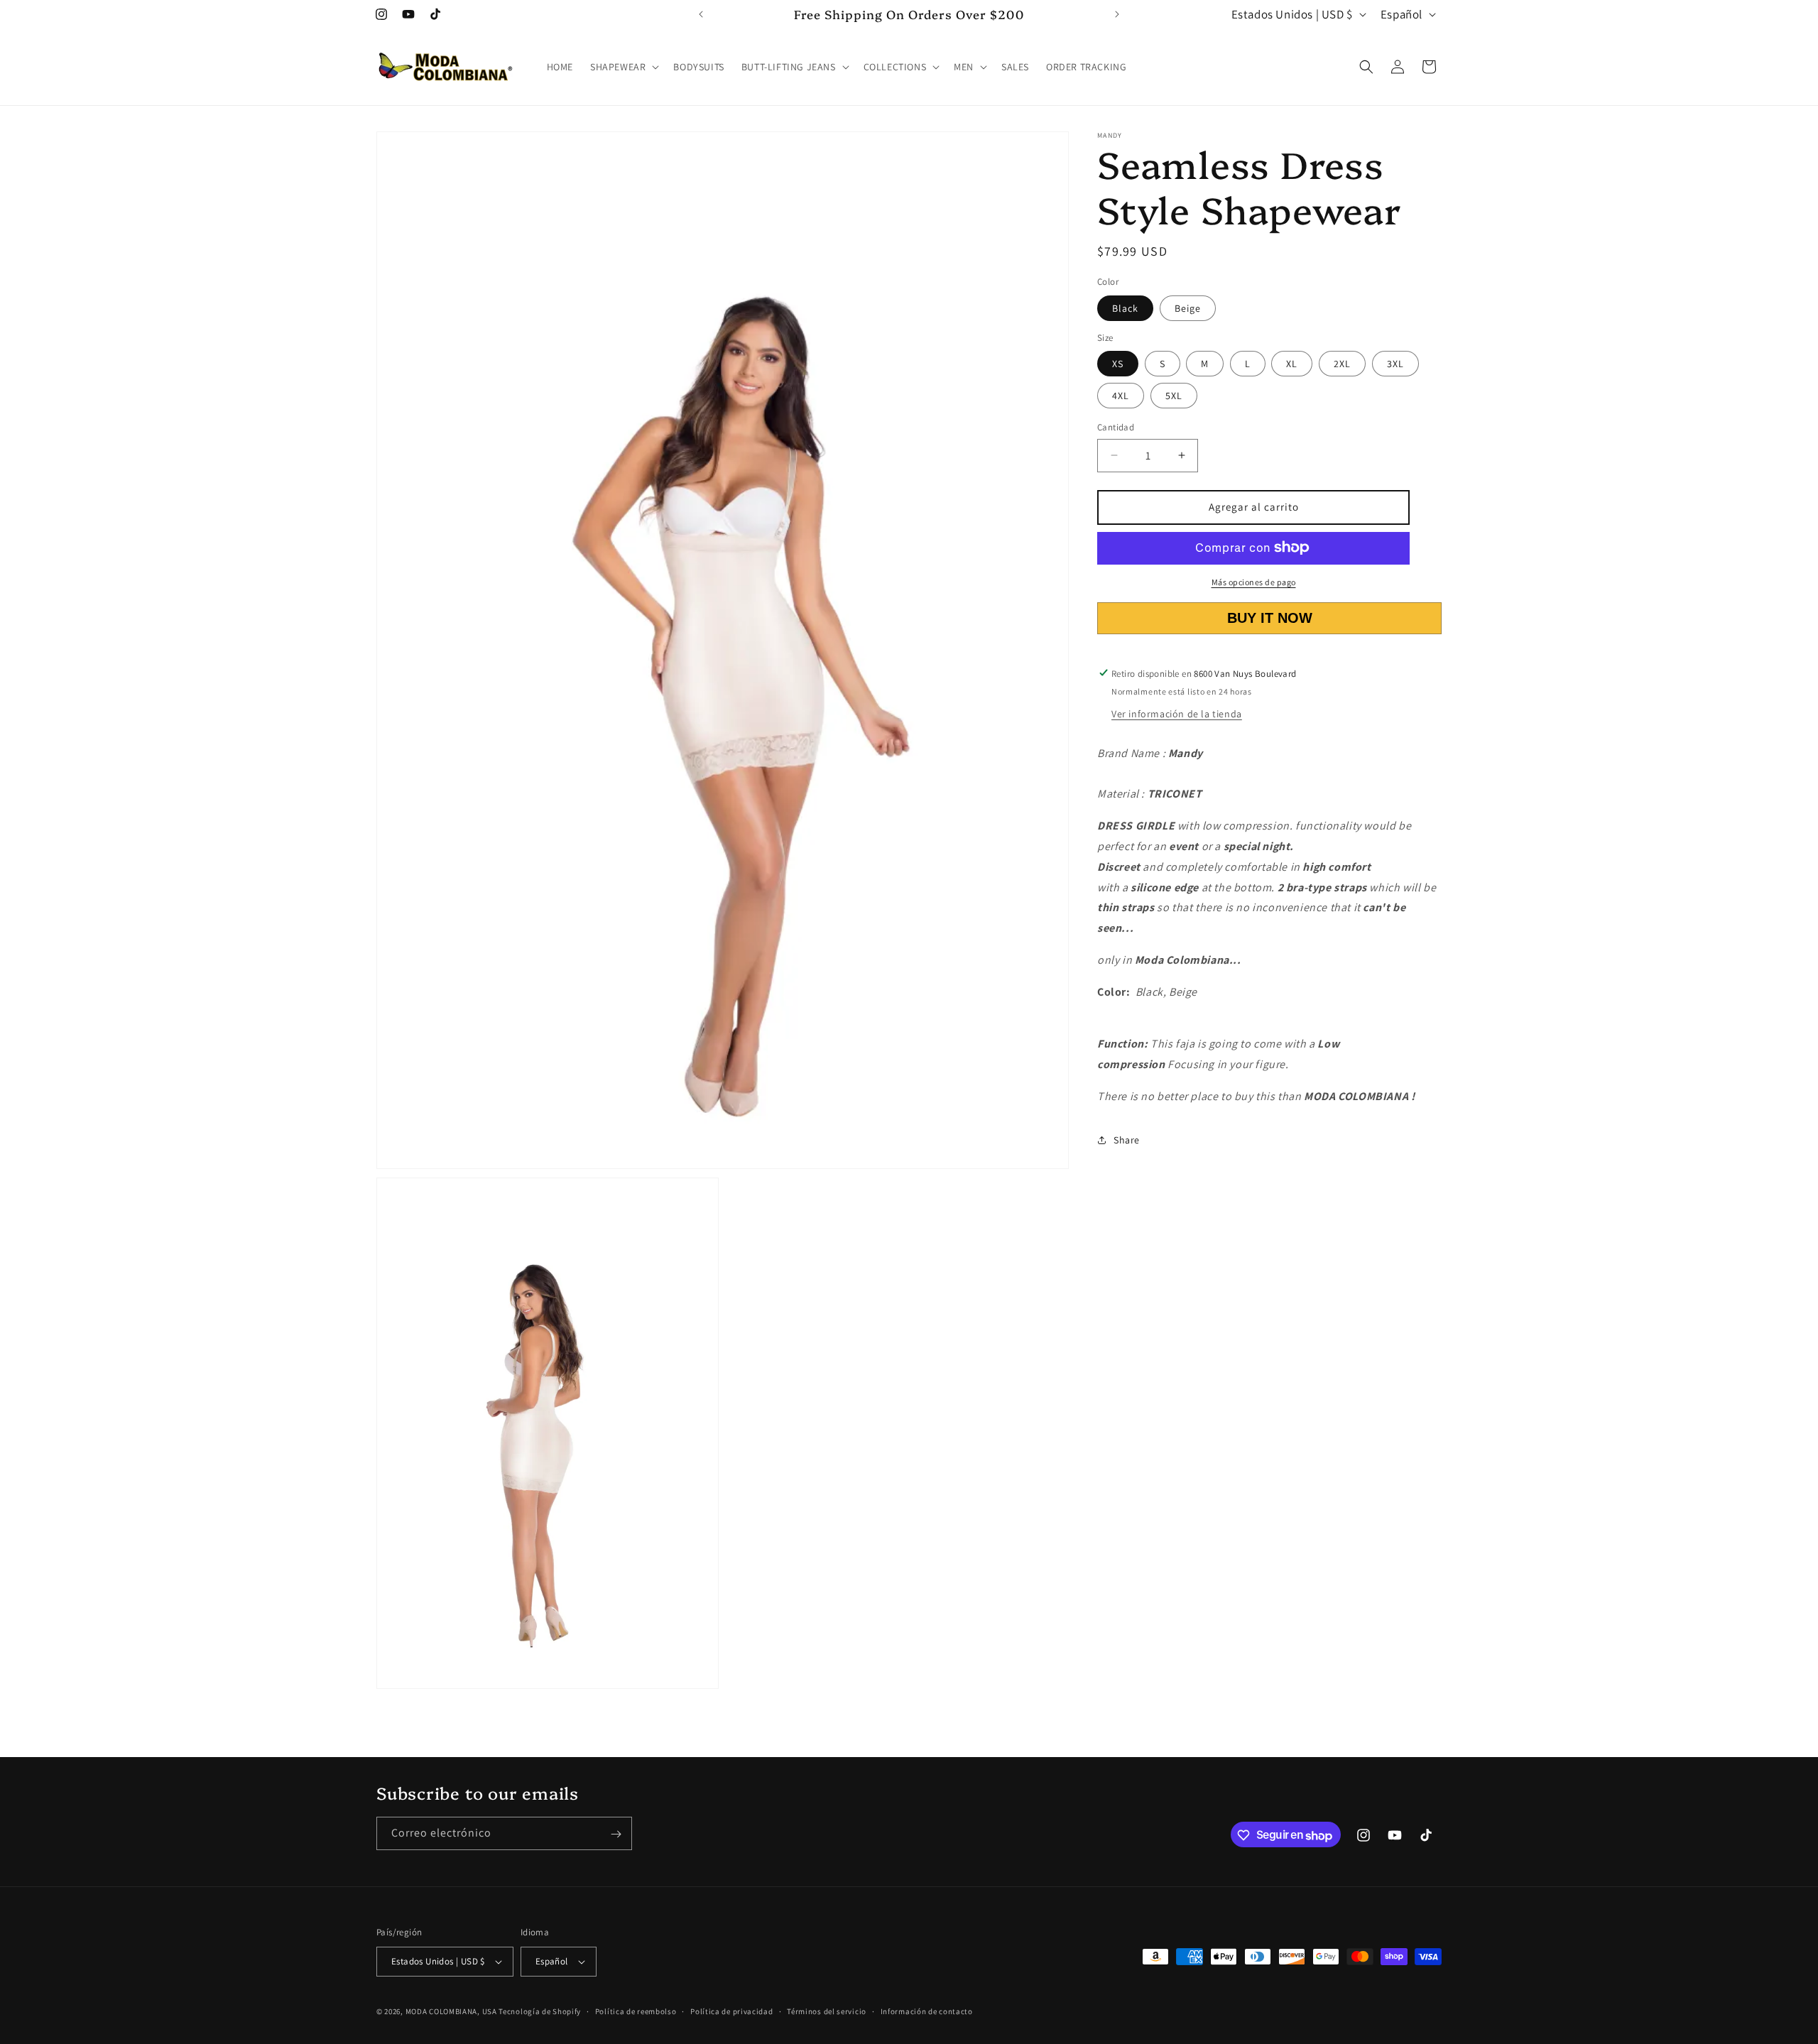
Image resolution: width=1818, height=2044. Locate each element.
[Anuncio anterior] (701, 14)
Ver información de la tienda (1177, 713)
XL (1292, 364)
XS (1118, 364)
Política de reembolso (636, 2011)
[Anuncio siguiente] (1117, 14)
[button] (623, 67)
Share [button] (1127, 1140)
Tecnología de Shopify (540, 2011)
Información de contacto (927, 2011)
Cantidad (1116, 427)
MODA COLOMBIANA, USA (451, 2011)
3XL (1395, 364)
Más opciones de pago (1254, 581)
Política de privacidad (731, 2011)
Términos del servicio (827, 2011)
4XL (1121, 396)
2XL (1342, 364)
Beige (1188, 308)
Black (1125, 308)
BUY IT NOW (1269, 618)
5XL (1174, 396)
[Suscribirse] (616, 1834)
